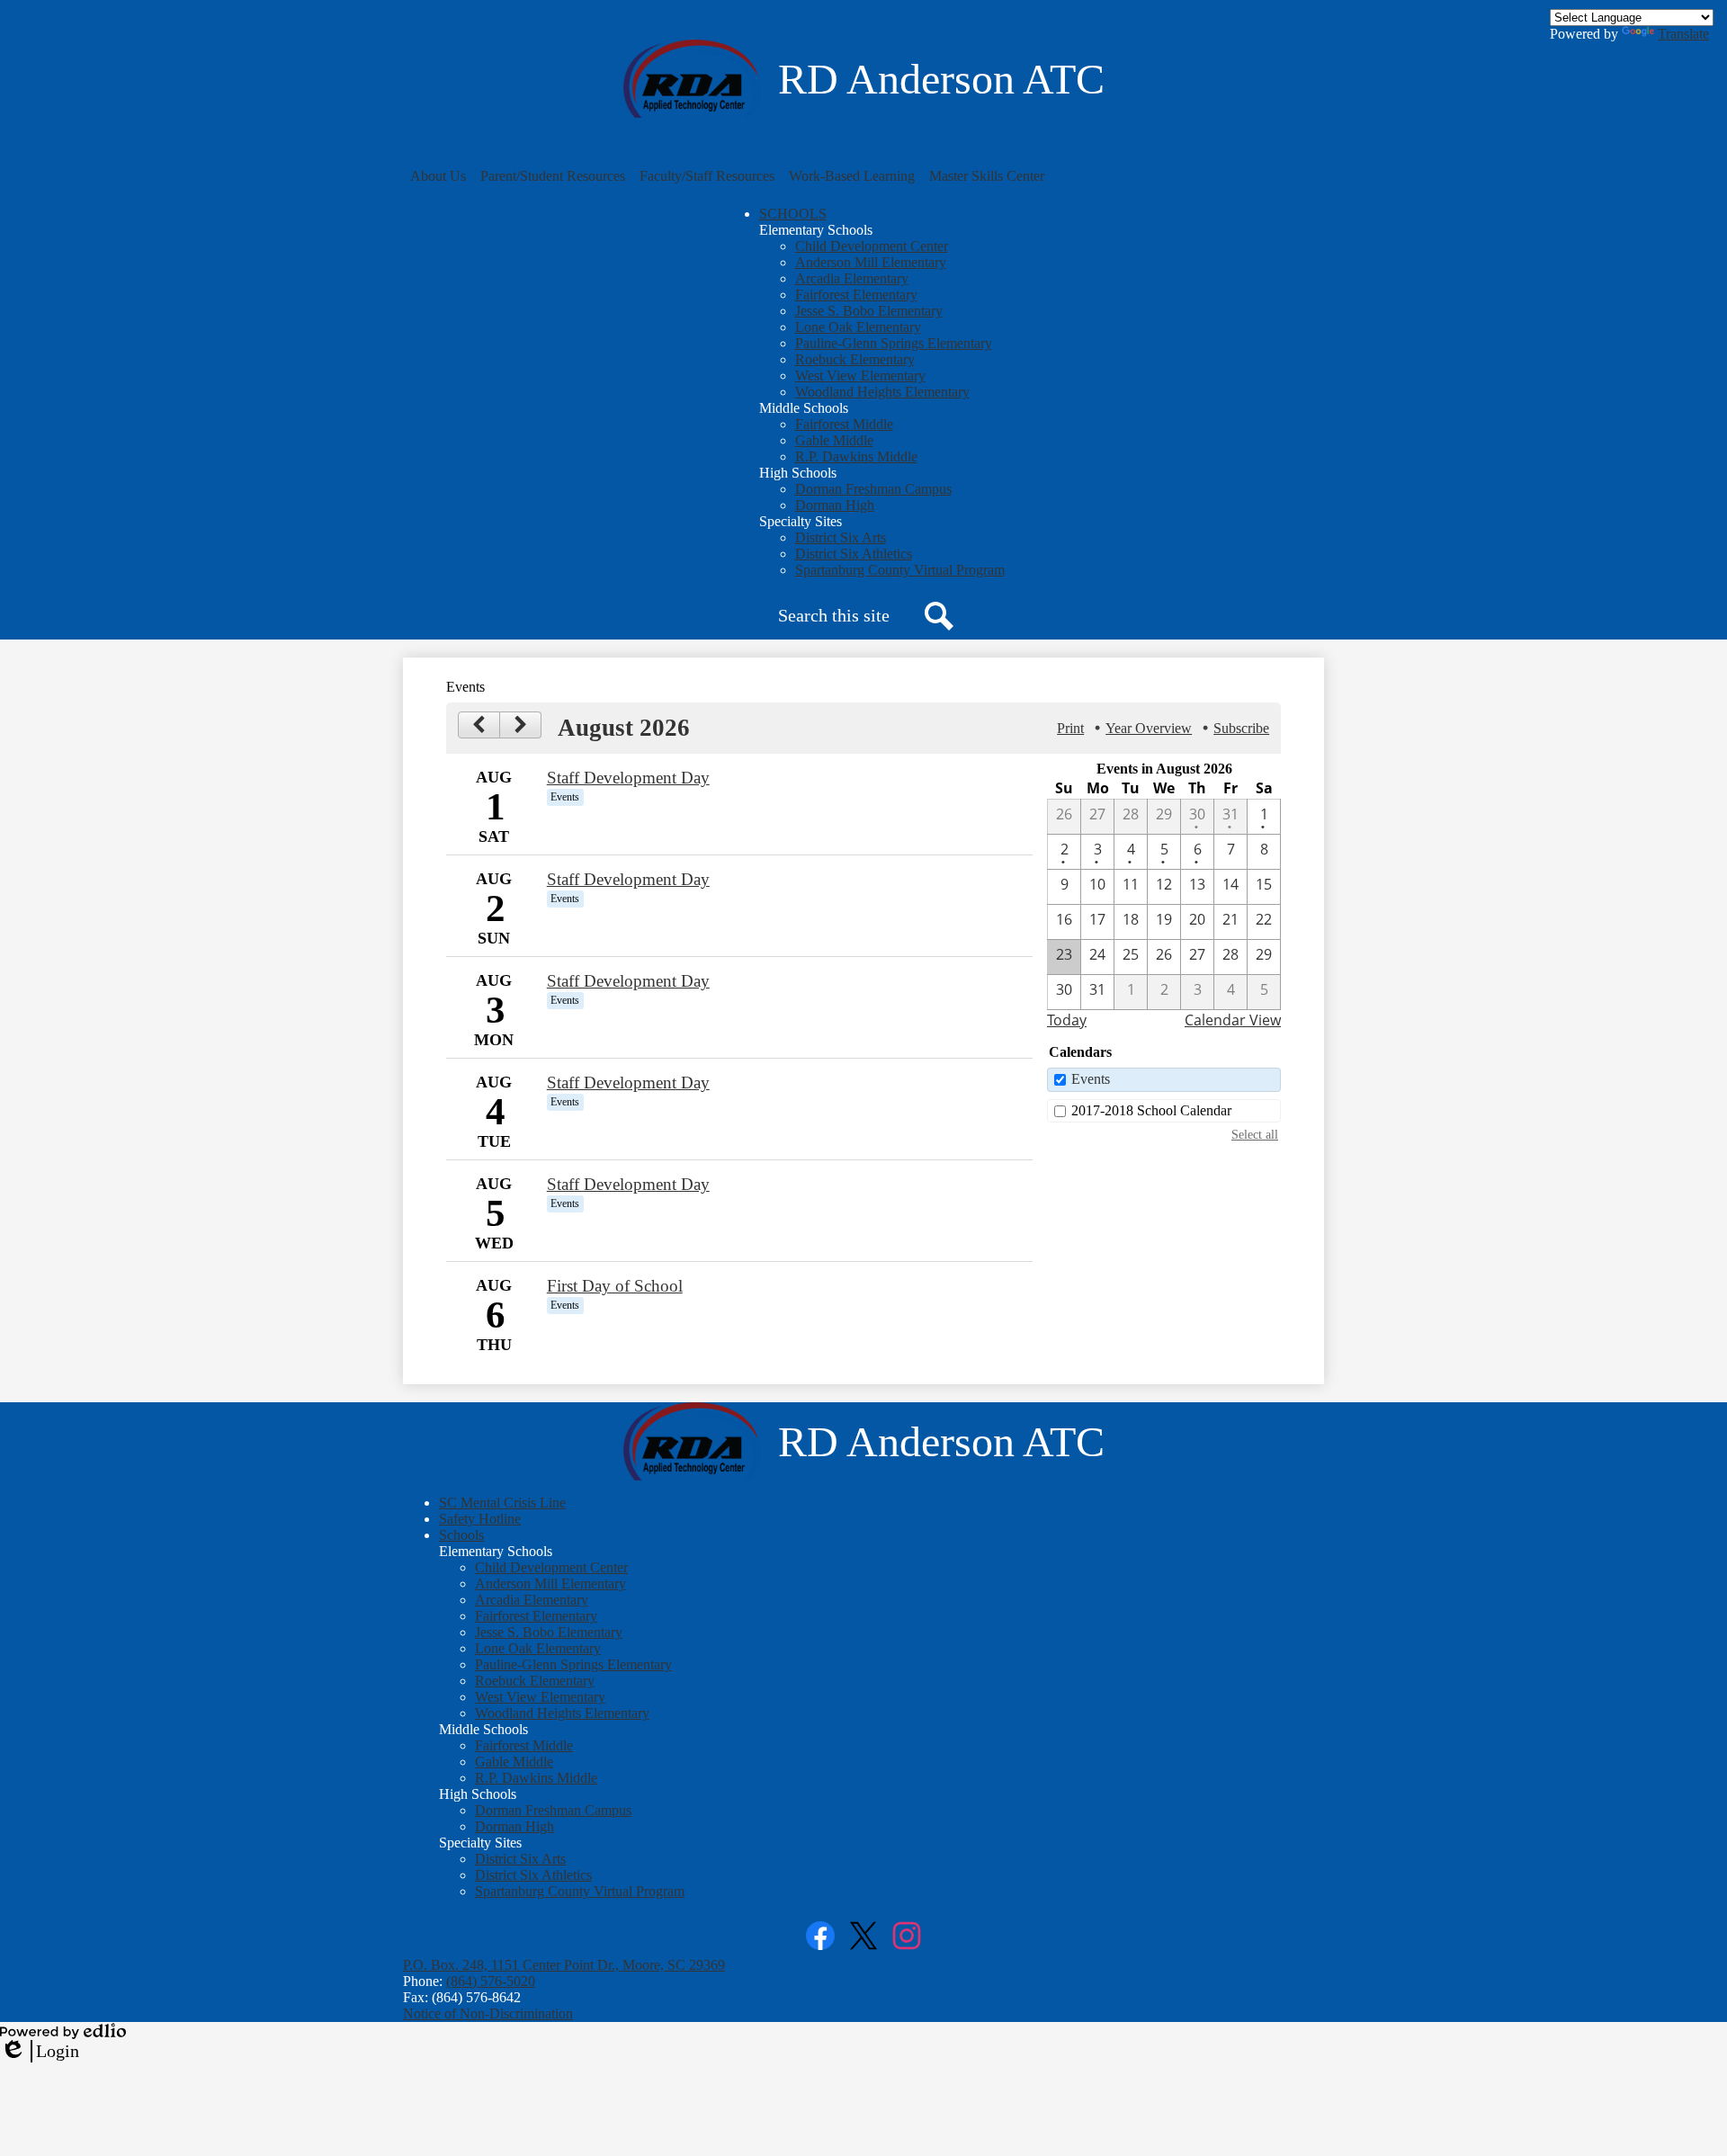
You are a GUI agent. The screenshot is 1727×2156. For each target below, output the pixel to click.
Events (1091, 1079)
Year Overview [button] (1149, 728)
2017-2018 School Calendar (1151, 1110)
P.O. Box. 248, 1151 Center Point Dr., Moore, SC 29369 (564, 1965)
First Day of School (615, 1286)
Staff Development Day (628, 778)
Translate (1683, 34)
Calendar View (1233, 1020)
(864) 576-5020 (491, 1981)
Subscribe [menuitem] (1241, 728)
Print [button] (1070, 728)
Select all (1255, 1134)
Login (40, 2052)
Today (1067, 1020)
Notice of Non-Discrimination (488, 2013)
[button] (438, 176)
